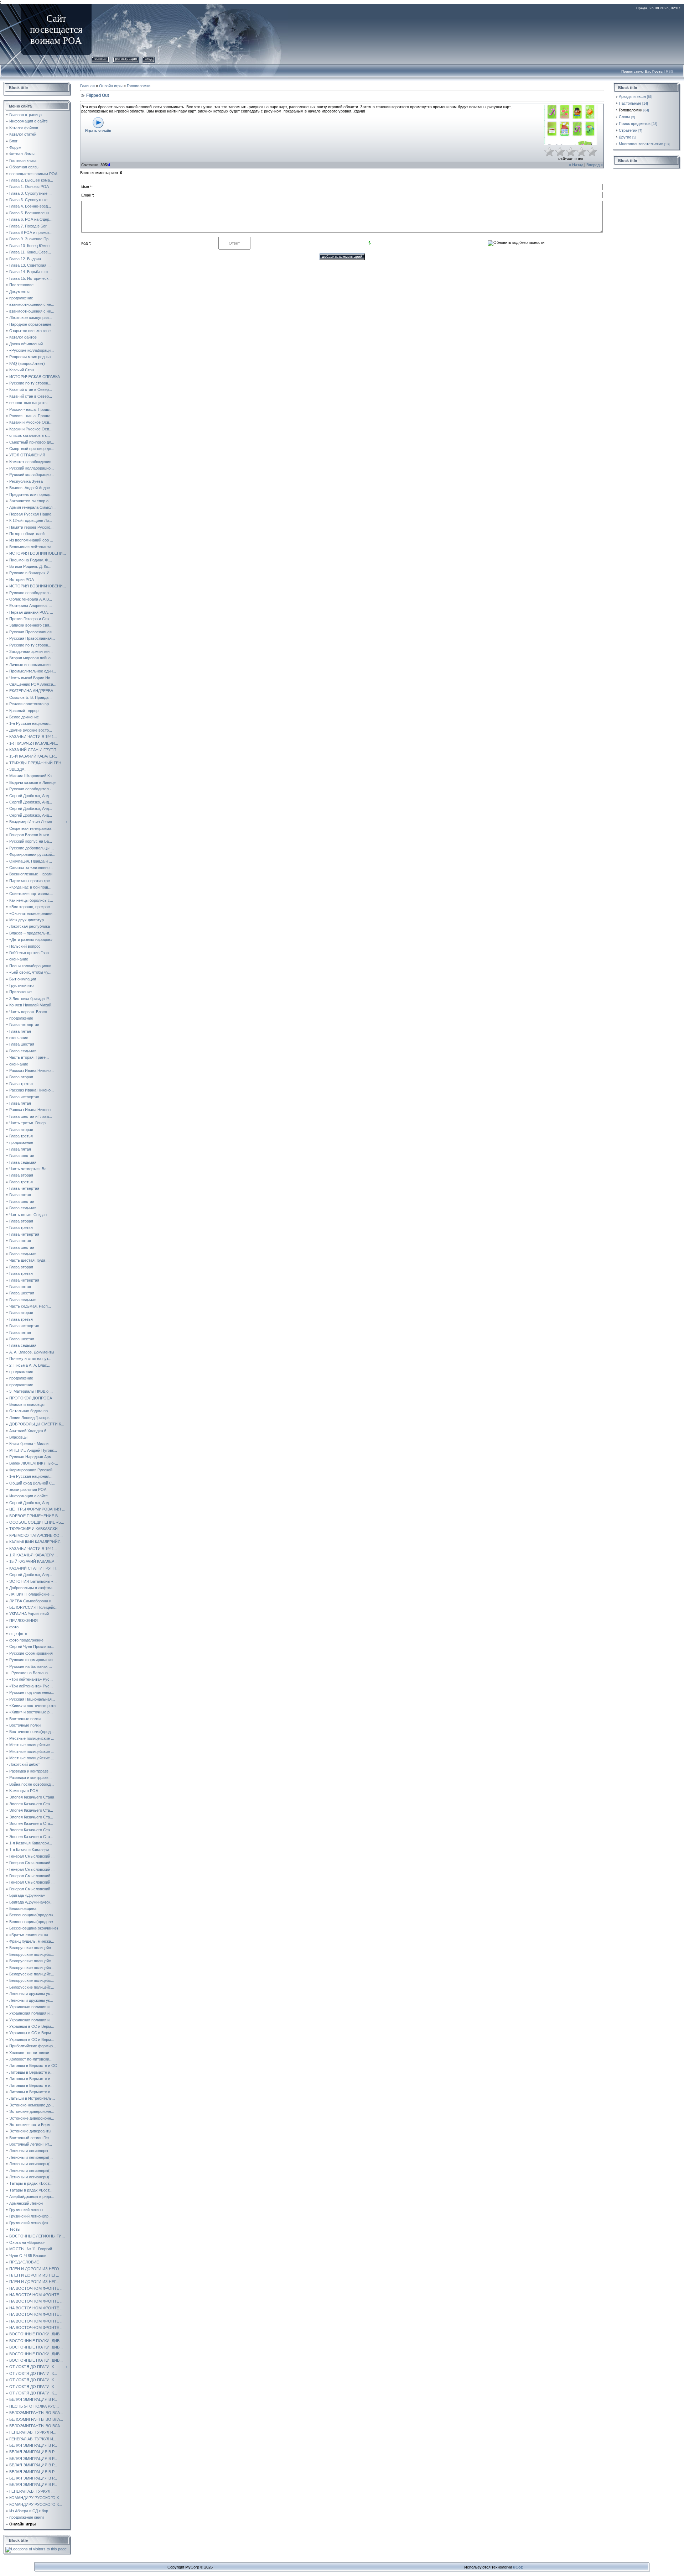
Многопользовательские (641, 144)
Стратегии (628, 130)
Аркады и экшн (632, 96)
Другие (625, 137)
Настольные (630, 103)
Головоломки (139, 86)
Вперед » (595, 165)
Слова (625, 117)
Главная (100, 59)
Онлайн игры (111, 86)
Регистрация (126, 59)
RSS (670, 71)
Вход (149, 59)
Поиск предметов (635, 124)
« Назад (576, 165)
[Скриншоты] (571, 125)
